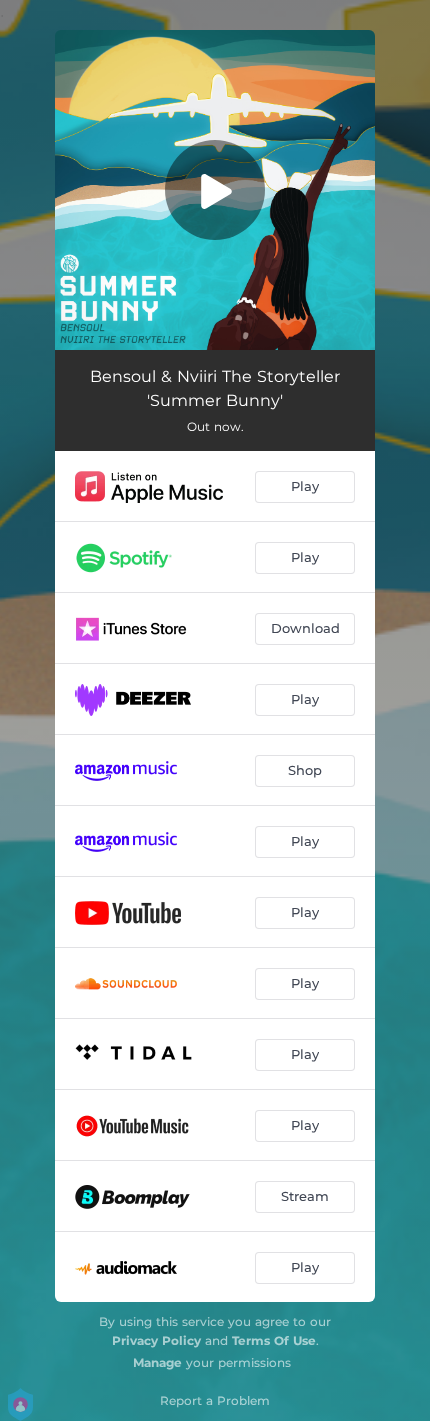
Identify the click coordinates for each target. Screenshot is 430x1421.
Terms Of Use (274, 1340)
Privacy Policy (156, 1340)
